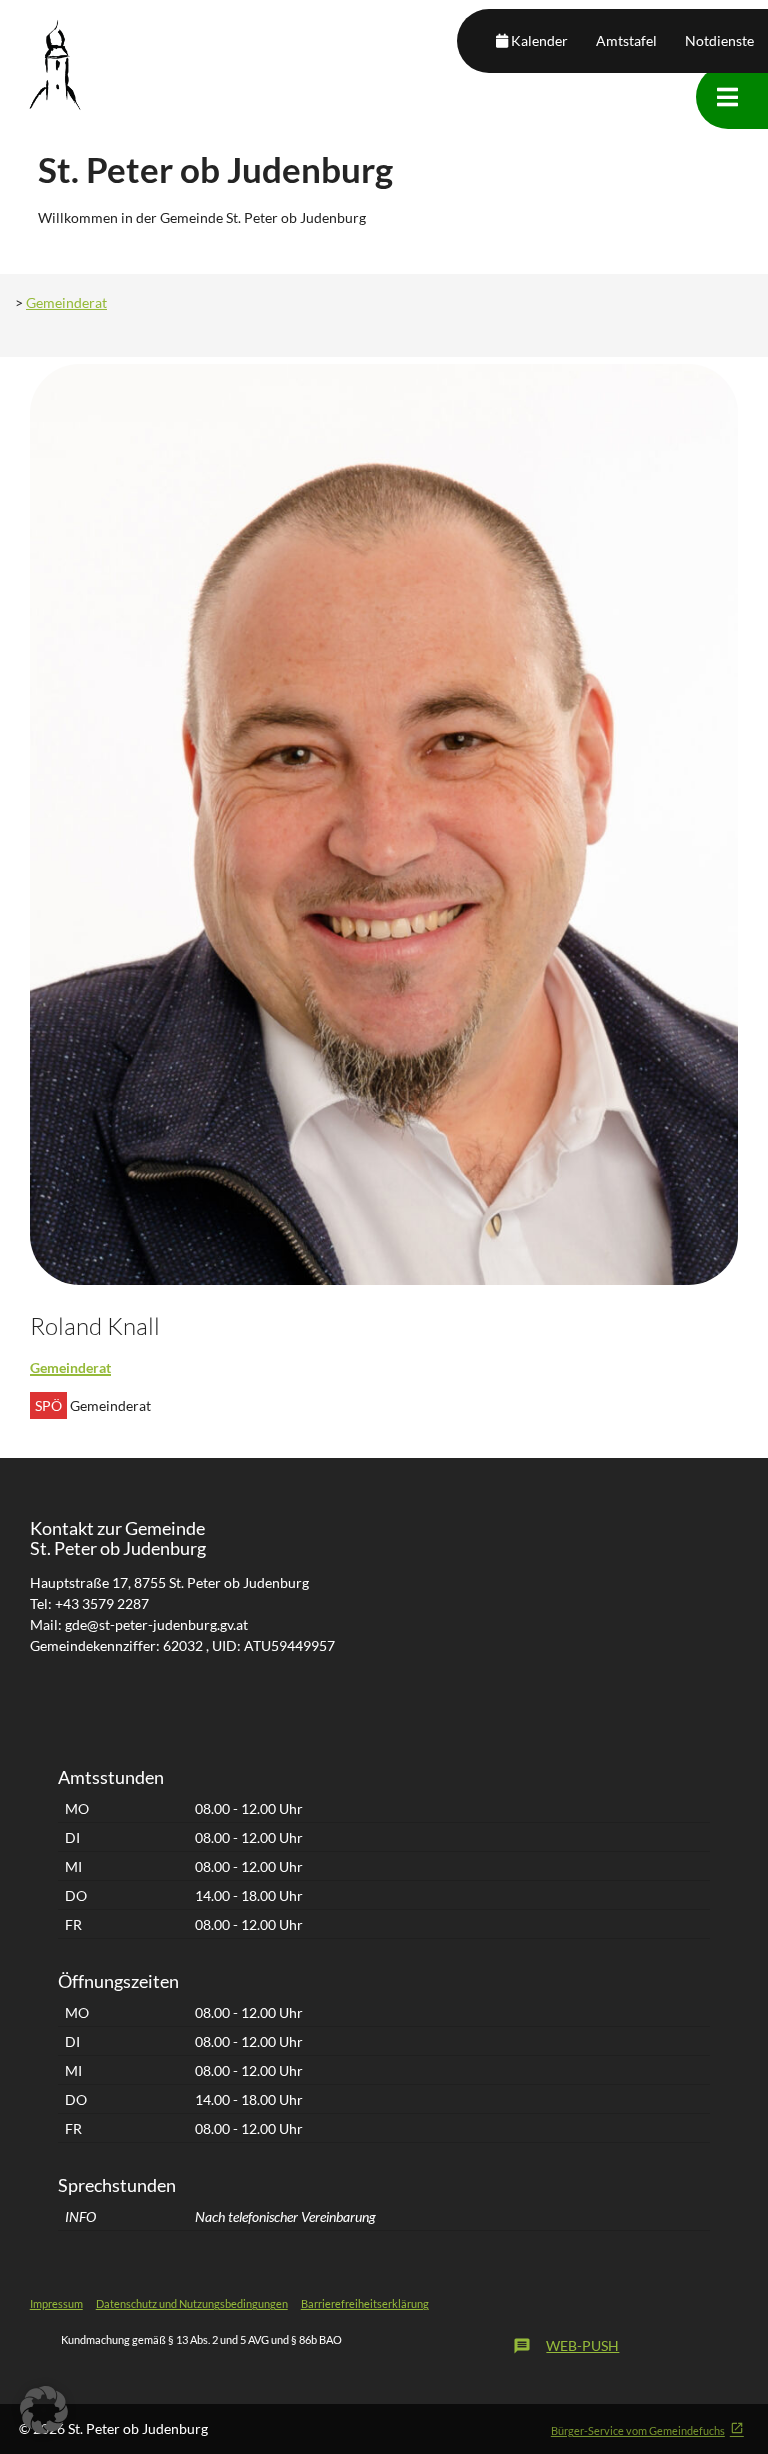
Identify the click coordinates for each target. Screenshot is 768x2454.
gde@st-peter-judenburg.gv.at (156, 1624)
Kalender (539, 40)
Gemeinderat (66, 302)
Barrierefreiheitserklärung (365, 2303)
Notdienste (719, 40)
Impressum (56, 2303)
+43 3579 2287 (102, 1603)
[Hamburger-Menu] (727, 97)
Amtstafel (626, 40)
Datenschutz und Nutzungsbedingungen (192, 2303)
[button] (44, 2410)
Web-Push (566, 2346)
